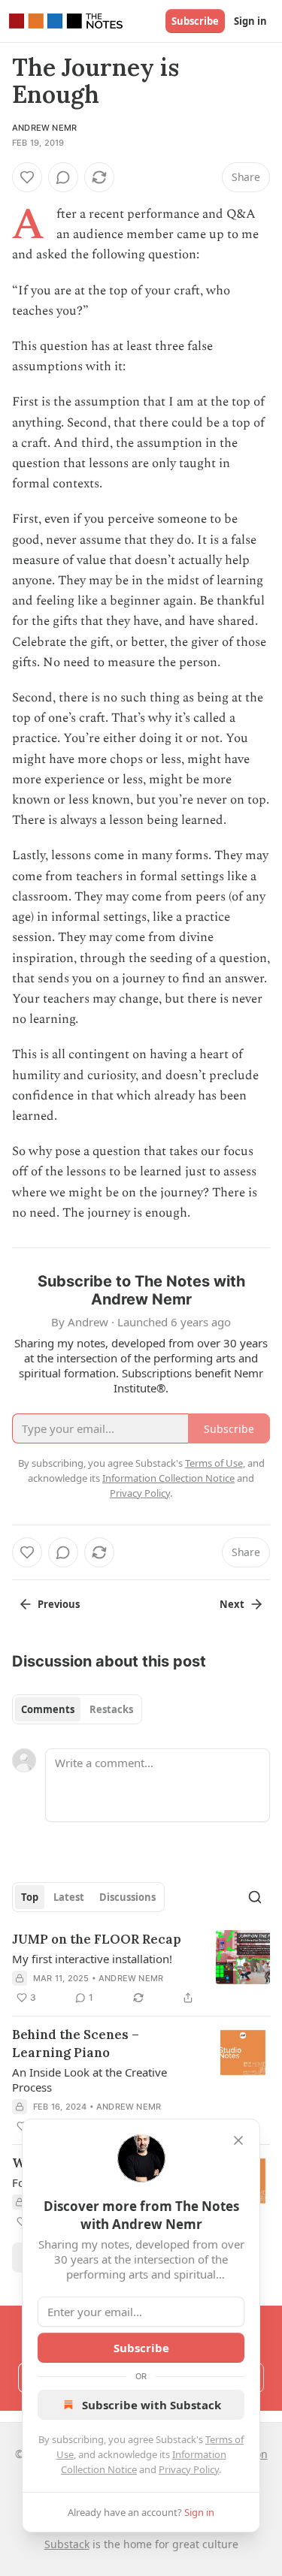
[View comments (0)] (63, 177)
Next (232, 1604)
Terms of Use (214, 1463)
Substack (67, 2544)
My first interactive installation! (92, 1959)
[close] (238, 2140)
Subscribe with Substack (152, 2405)
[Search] (255, 1897)
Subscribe (195, 21)
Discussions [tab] (127, 1897)
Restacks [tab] (111, 1709)
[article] (141, 1968)
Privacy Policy (189, 2469)
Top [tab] (30, 1897)
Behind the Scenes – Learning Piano (76, 2044)
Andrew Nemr (44, 128)
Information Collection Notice (168, 1478)
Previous (59, 1604)
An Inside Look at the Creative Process (89, 2080)
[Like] (27, 177)
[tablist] (77, 1709)
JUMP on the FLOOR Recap (97, 1939)
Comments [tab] (48, 1709)
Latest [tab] (69, 1897)
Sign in (250, 21)
